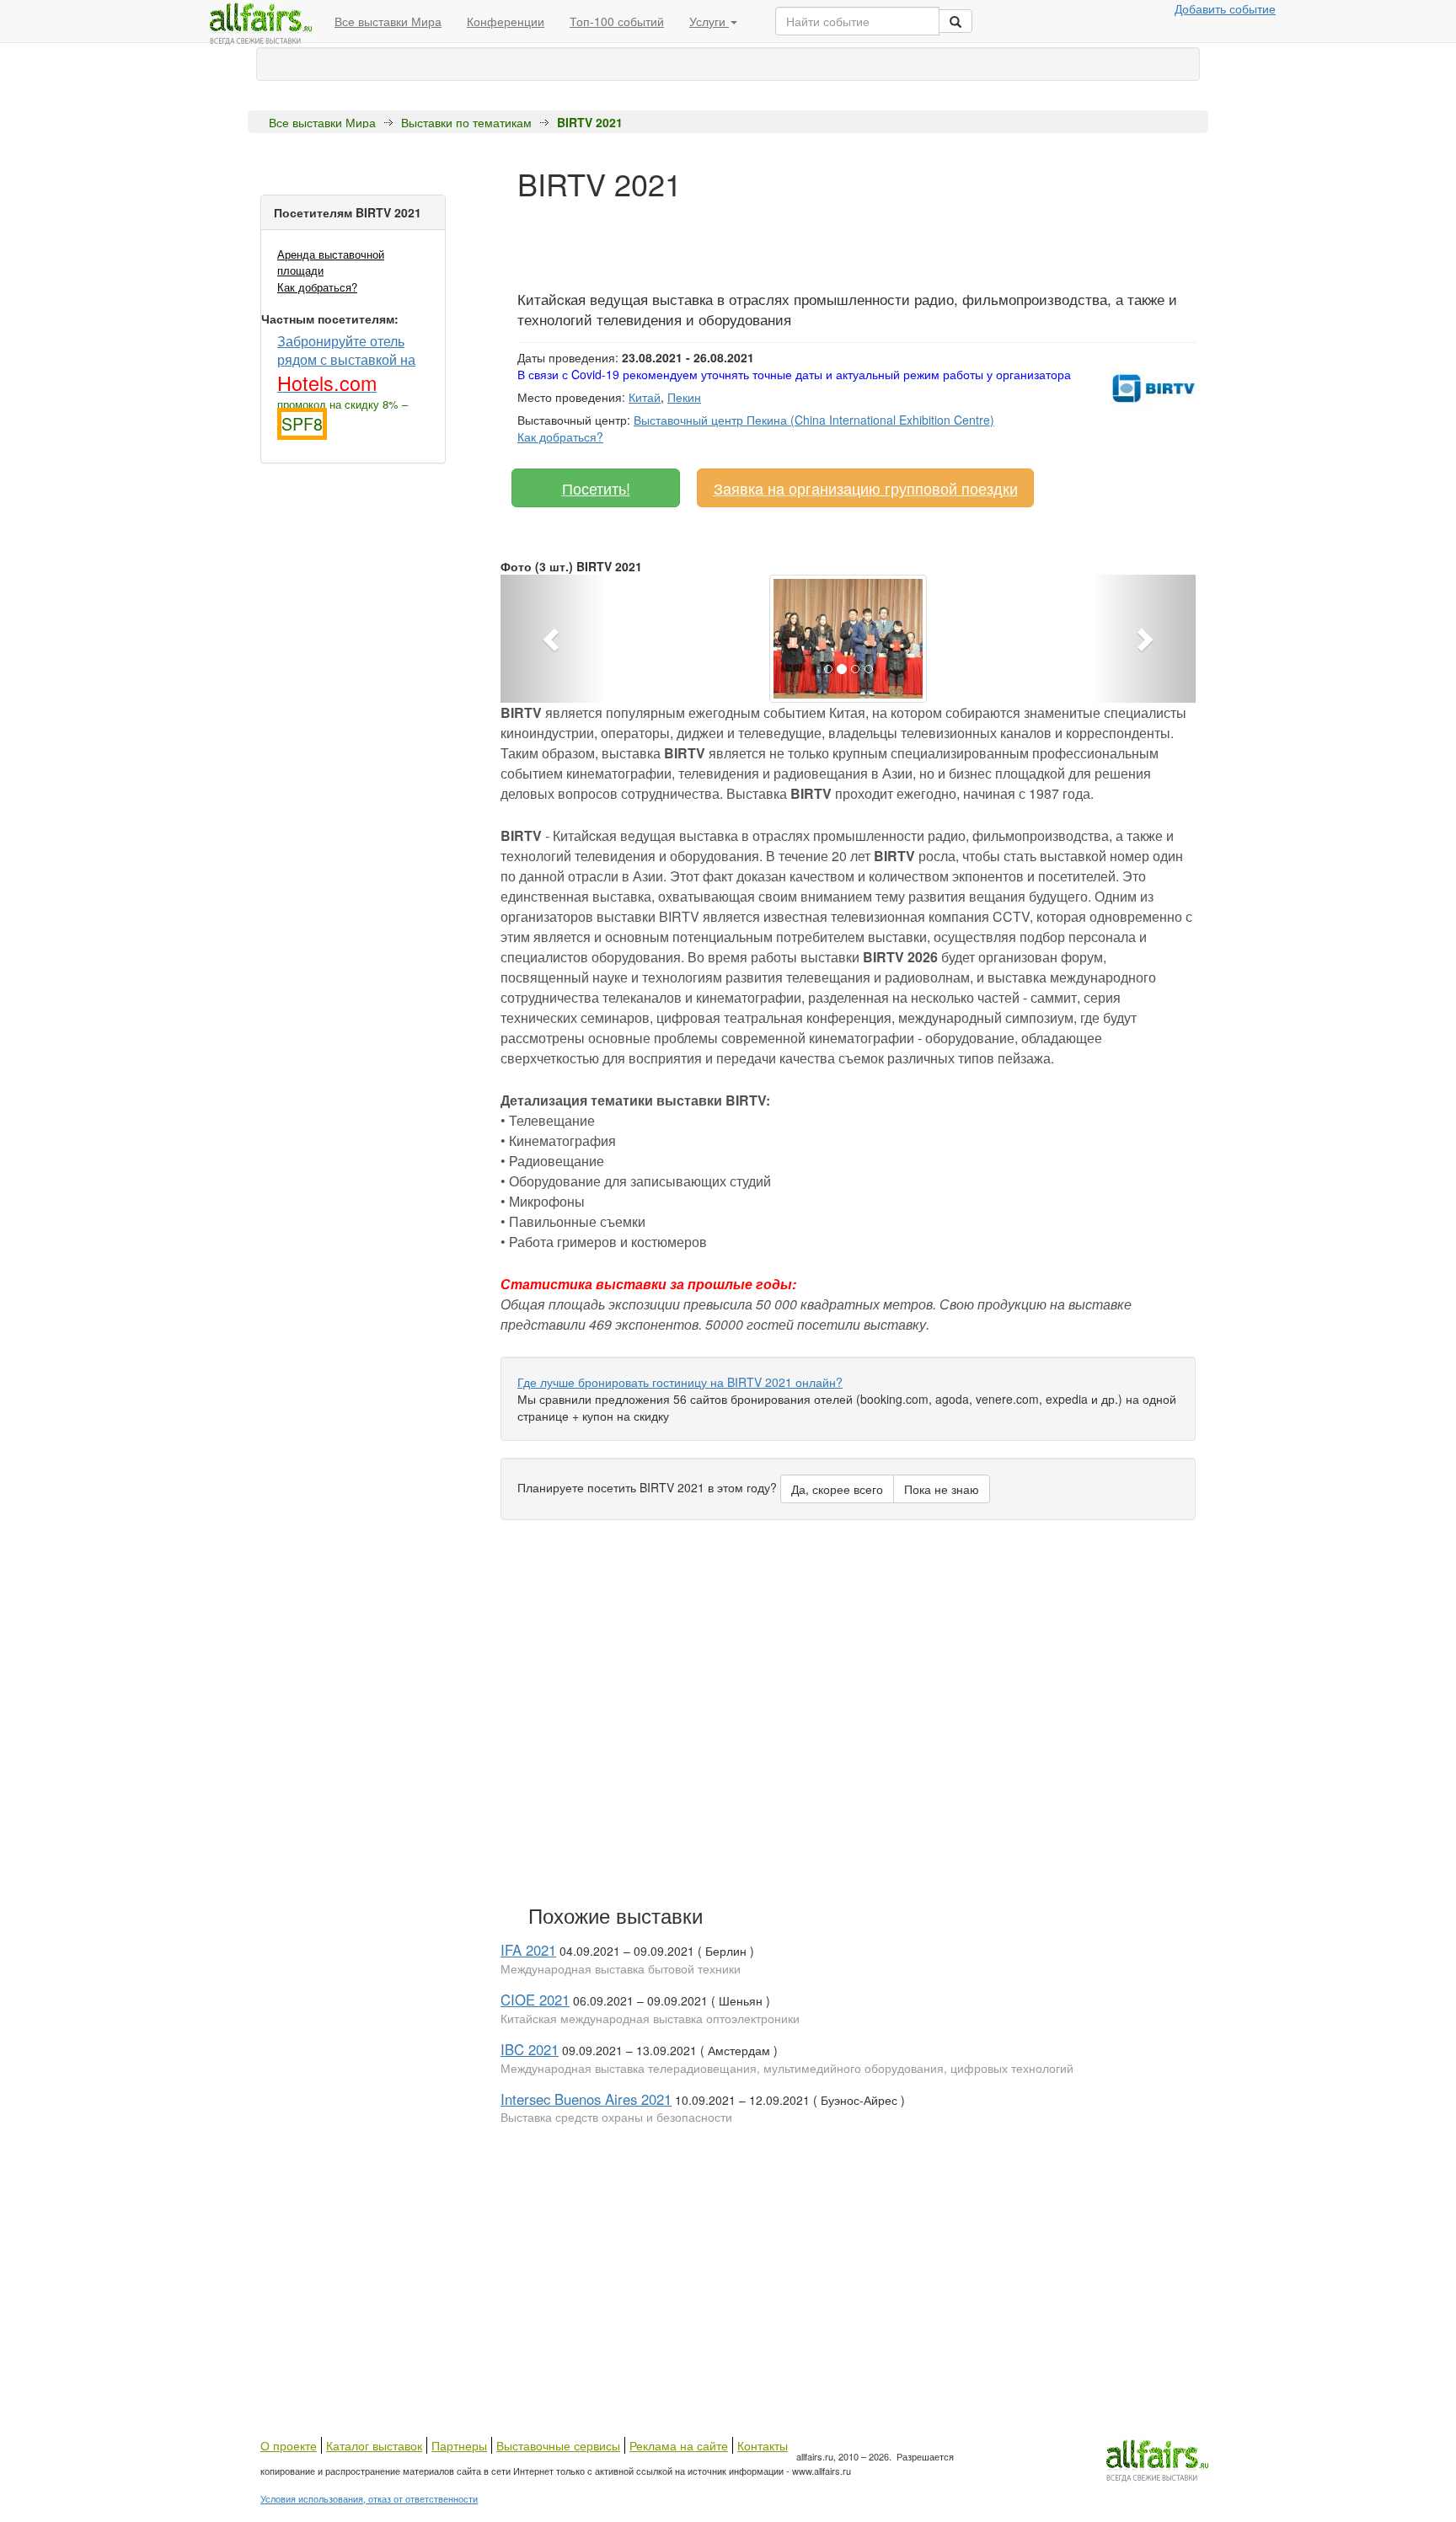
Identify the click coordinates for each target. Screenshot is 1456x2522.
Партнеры (459, 2445)
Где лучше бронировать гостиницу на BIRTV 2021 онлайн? (680, 1382)
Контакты (763, 2445)
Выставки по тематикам (466, 122)
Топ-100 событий (617, 21)
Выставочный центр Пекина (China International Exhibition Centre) (814, 420)
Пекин (684, 397)
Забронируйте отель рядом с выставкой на (346, 363)
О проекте (289, 2445)
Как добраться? (317, 287)
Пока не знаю (942, 1489)
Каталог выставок (374, 2445)
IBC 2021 (530, 2049)
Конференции (506, 21)
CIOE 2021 (535, 2000)
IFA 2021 (528, 1950)
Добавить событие (1225, 8)
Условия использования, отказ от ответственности (369, 2498)
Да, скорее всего (837, 1489)
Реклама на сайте (679, 2445)
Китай (645, 397)
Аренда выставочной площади (331, 262)
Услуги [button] (709, 21)
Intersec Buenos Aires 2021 (586, 2099)
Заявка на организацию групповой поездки (866, 488)
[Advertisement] (824, 238)
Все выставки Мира (388, 21)
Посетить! (596, 488)
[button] (553, 639)
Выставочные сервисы (558, 2445)
